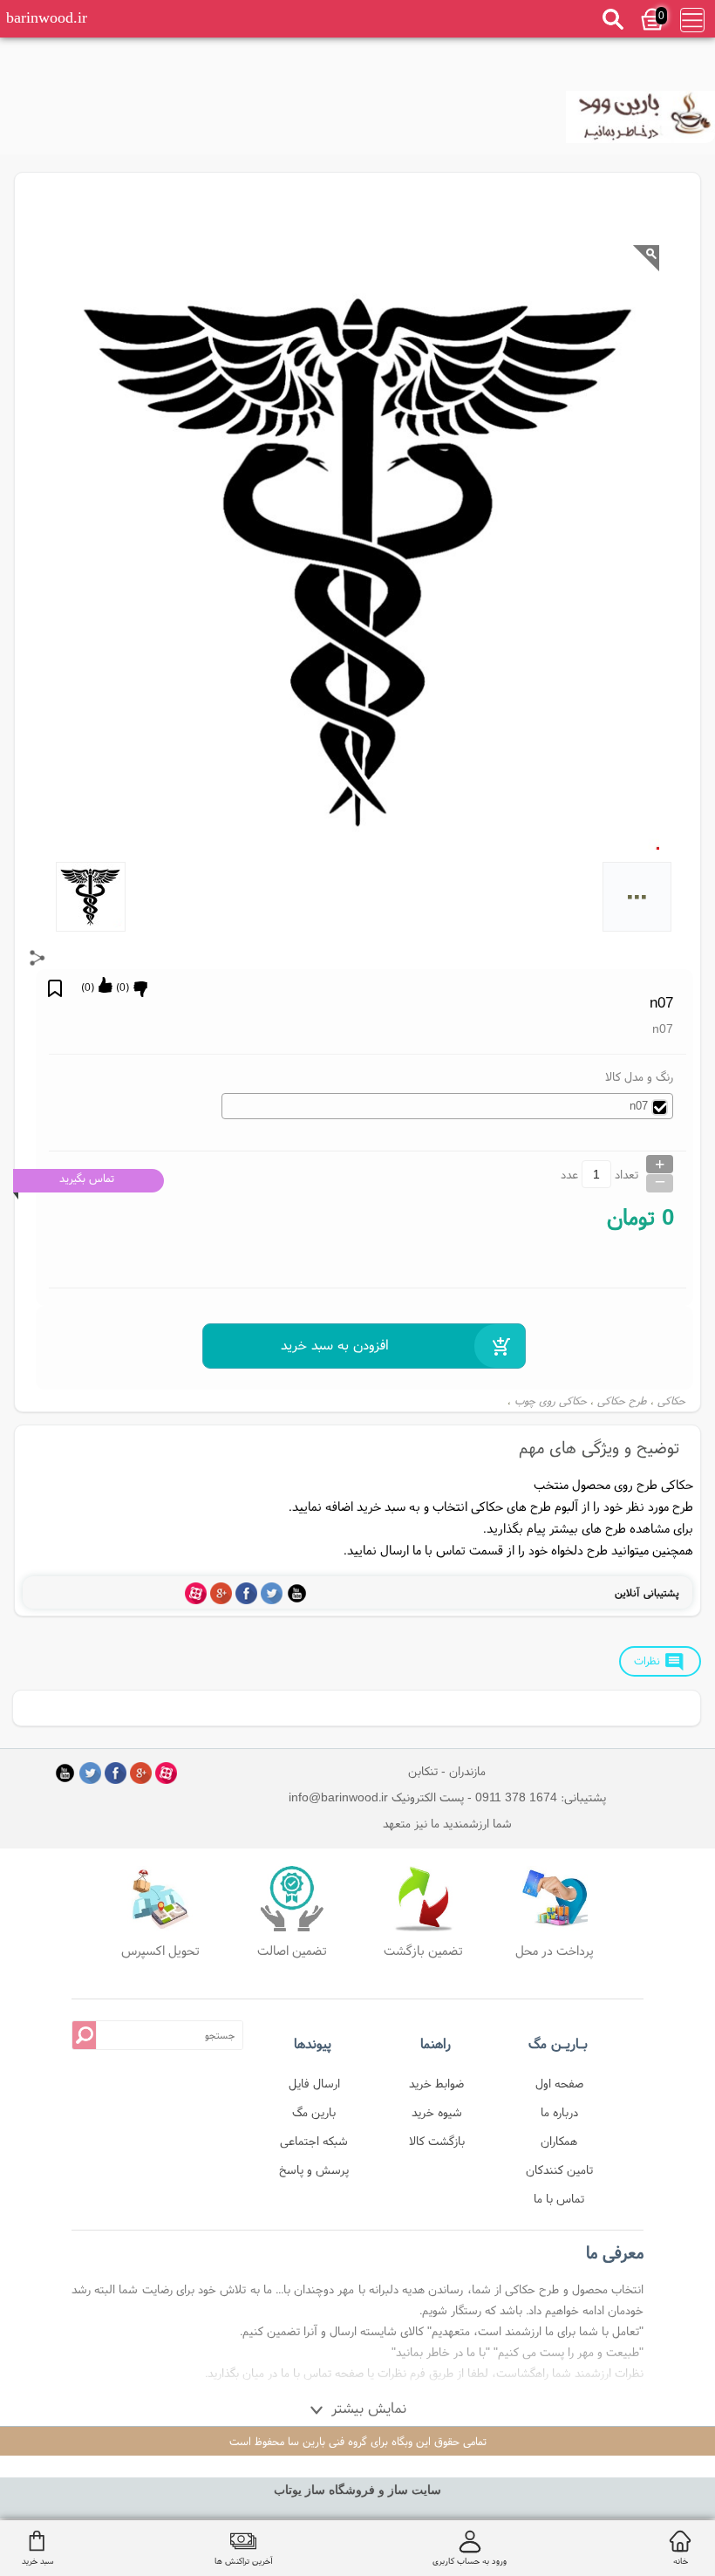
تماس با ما (559, 2198)
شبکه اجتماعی (314, 2141)
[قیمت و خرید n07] (640, 122)
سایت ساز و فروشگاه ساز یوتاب (357, 2490)
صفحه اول (559, 2083)
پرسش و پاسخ (314, 2169)
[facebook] (246, 1593)
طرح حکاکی (622, 1401)
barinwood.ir (47, 17)
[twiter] (272, 1593)
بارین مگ (314, 2112)
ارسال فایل (314, 2083)
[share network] (37, 958)
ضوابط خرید (436, 2083)
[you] (297, 1593)
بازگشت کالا (437, 2141)
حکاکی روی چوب (551, 1401)
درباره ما (559, 2112)
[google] (221, 1593)
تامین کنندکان (559, 2169)
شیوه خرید (437, 2112)
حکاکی (671, 1401)
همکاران (559, 2141)
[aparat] (196, 1593)
